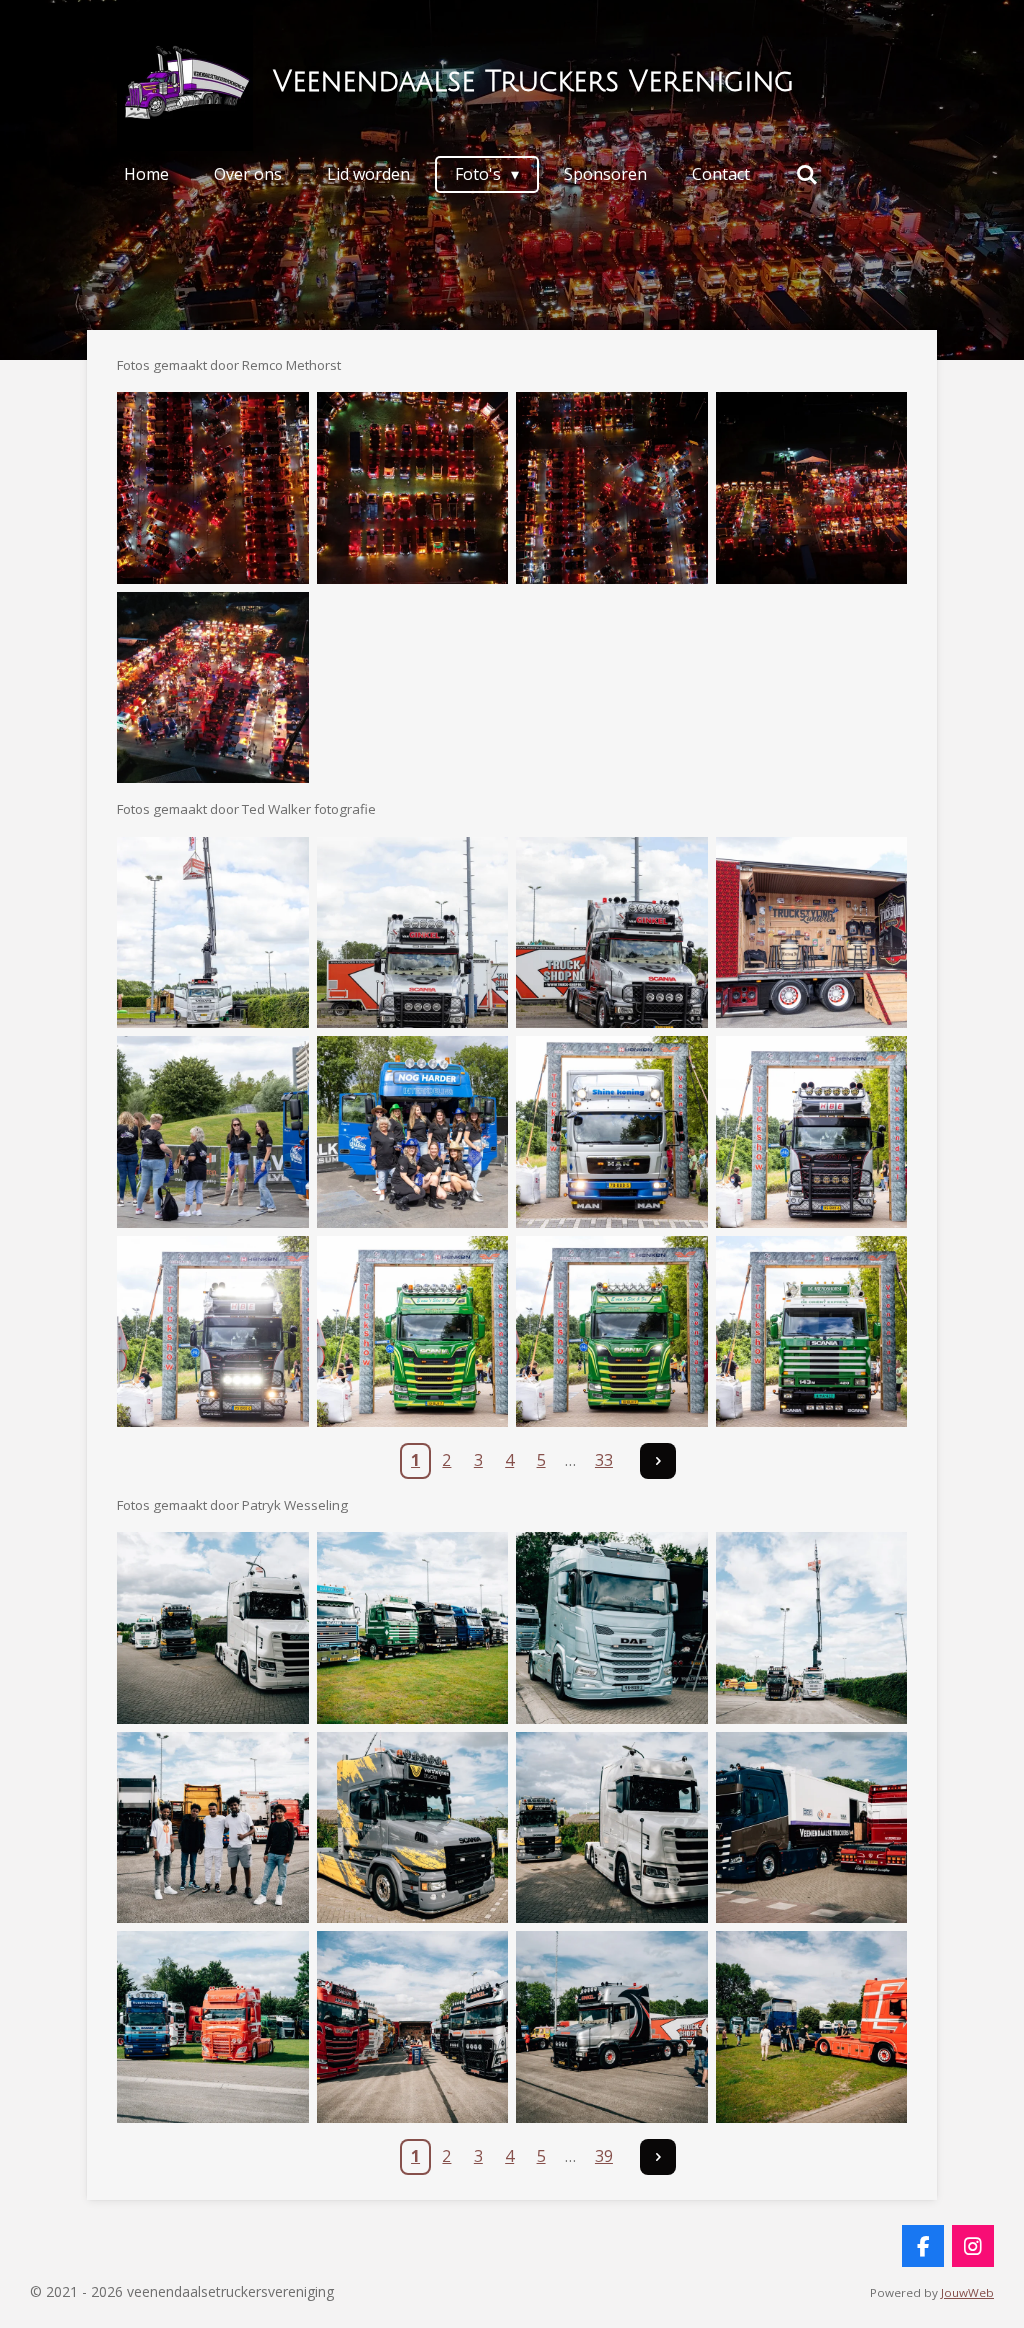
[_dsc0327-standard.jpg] (213, 1828)
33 (604, 1460)
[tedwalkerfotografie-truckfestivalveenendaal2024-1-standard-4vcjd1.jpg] (213, 933)
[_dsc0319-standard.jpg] (213, 1628)
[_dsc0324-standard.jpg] (812, 1628)
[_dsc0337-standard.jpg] (812, 2027)
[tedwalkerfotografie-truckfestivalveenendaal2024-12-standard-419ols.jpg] (812, 1332)
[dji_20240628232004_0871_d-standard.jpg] (413, 488)
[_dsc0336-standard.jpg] (612, 2027)
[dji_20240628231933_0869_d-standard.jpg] (612, 488)
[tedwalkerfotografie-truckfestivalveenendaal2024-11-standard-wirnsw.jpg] (612, 1332)
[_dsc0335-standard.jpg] (413, 2027)
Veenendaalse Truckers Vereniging (533, 82)
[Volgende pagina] (658, 1461)
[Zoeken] (806, 174)
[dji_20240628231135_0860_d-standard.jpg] (812, 488)
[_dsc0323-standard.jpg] (612, 1628)
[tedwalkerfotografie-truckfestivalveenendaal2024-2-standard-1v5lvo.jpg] (413, 933)
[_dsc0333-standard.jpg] (812, 1828)
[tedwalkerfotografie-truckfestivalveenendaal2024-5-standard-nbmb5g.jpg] (213, 1132)
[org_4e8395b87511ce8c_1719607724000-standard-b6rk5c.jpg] (213, 688)
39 (604, 2156)
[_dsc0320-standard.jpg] (413, 1628)
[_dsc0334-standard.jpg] (213, 2027)
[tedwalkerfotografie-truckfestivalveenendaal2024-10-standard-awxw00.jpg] (413, 1332)
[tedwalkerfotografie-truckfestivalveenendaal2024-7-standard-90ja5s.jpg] (612, 1132)
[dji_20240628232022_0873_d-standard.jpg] (213, 488)
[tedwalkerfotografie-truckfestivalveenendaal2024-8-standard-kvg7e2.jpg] (812, 1132)
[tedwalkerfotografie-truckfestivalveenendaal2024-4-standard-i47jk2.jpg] (812, 933)
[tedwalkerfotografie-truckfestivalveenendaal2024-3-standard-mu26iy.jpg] (612, 933)
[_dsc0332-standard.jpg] (612, 1828)
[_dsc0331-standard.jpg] (413, 1828)
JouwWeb (967, 2292)
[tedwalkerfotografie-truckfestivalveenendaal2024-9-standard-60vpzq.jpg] (213, 1332)
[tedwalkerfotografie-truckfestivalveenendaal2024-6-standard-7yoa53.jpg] (413, 1132)
